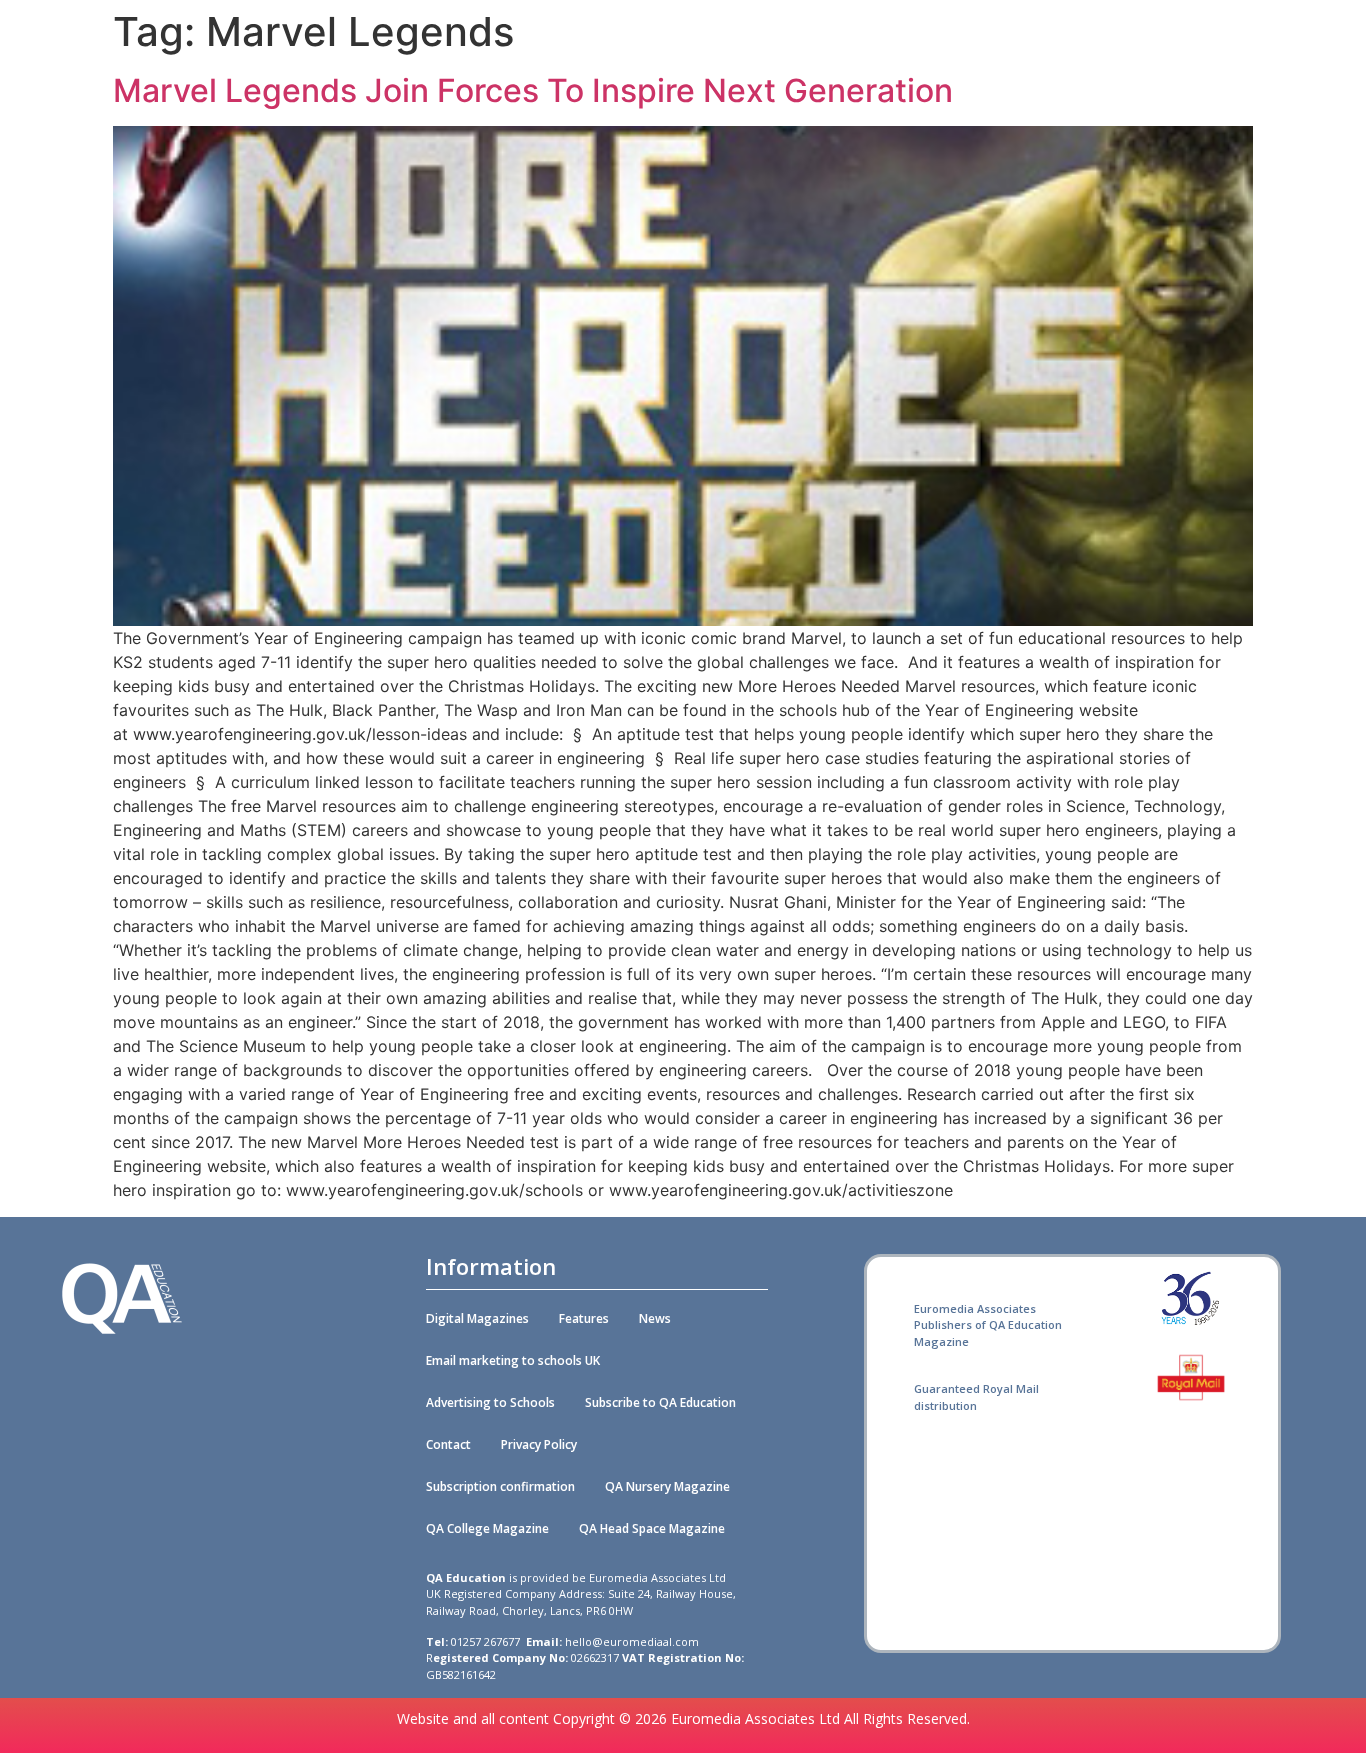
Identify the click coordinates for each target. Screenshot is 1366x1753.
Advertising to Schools (490, 1402)
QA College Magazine (487, 1528)
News (655, 1318)
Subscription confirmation (500, 1486)
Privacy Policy (539, 1444)
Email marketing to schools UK (513, 1360)
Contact (448, 1444)
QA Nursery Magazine (667, 1486)
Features (584, 1318)
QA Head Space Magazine (652, 1528)
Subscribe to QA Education (660, 1402)
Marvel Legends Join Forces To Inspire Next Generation (533, 90)
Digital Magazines (477, 1318)
